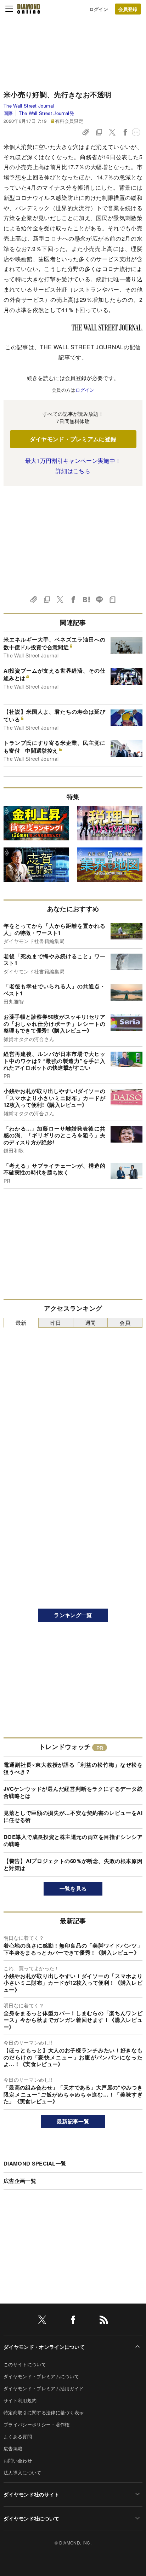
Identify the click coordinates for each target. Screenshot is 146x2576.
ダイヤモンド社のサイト (32, 2494)
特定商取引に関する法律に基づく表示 (44, 2412)
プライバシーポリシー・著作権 (36, 2424)
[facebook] (73, 2321)
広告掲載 (13, 2448)
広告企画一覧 (20, 2181)
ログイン (99, 9)
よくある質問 (18, 2436)
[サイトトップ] (29, 9)
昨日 (56, 1322)
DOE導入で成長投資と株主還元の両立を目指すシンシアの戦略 (73, 1840)
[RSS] (104, 2321)
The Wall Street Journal (29, 106)
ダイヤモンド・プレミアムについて (41, 2376)
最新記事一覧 (73, 2121)
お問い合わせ (18, 2460)
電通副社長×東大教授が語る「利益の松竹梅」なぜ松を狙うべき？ (73, 1768)
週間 (91, 1322)
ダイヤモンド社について (32, 2518)
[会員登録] (128, 9)
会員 (125, 1322)
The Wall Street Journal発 (46, 113)
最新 (21, 1322)
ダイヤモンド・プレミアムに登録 (73, 439)
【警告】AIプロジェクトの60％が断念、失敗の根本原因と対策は (73, 1864)
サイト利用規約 (20, 2400)
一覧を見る (73, 1888)
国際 (8, 113)
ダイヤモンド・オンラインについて (44, 2347)
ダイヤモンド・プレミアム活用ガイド (44, 2388)
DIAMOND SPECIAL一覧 (35, 2163)
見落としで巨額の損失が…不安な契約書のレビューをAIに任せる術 (73, 1816)
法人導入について (23, 2472)
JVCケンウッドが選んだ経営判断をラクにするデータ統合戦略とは (73, 1792)
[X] (42, 2321)
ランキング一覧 (73, 1615)
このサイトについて (25, 2364)
